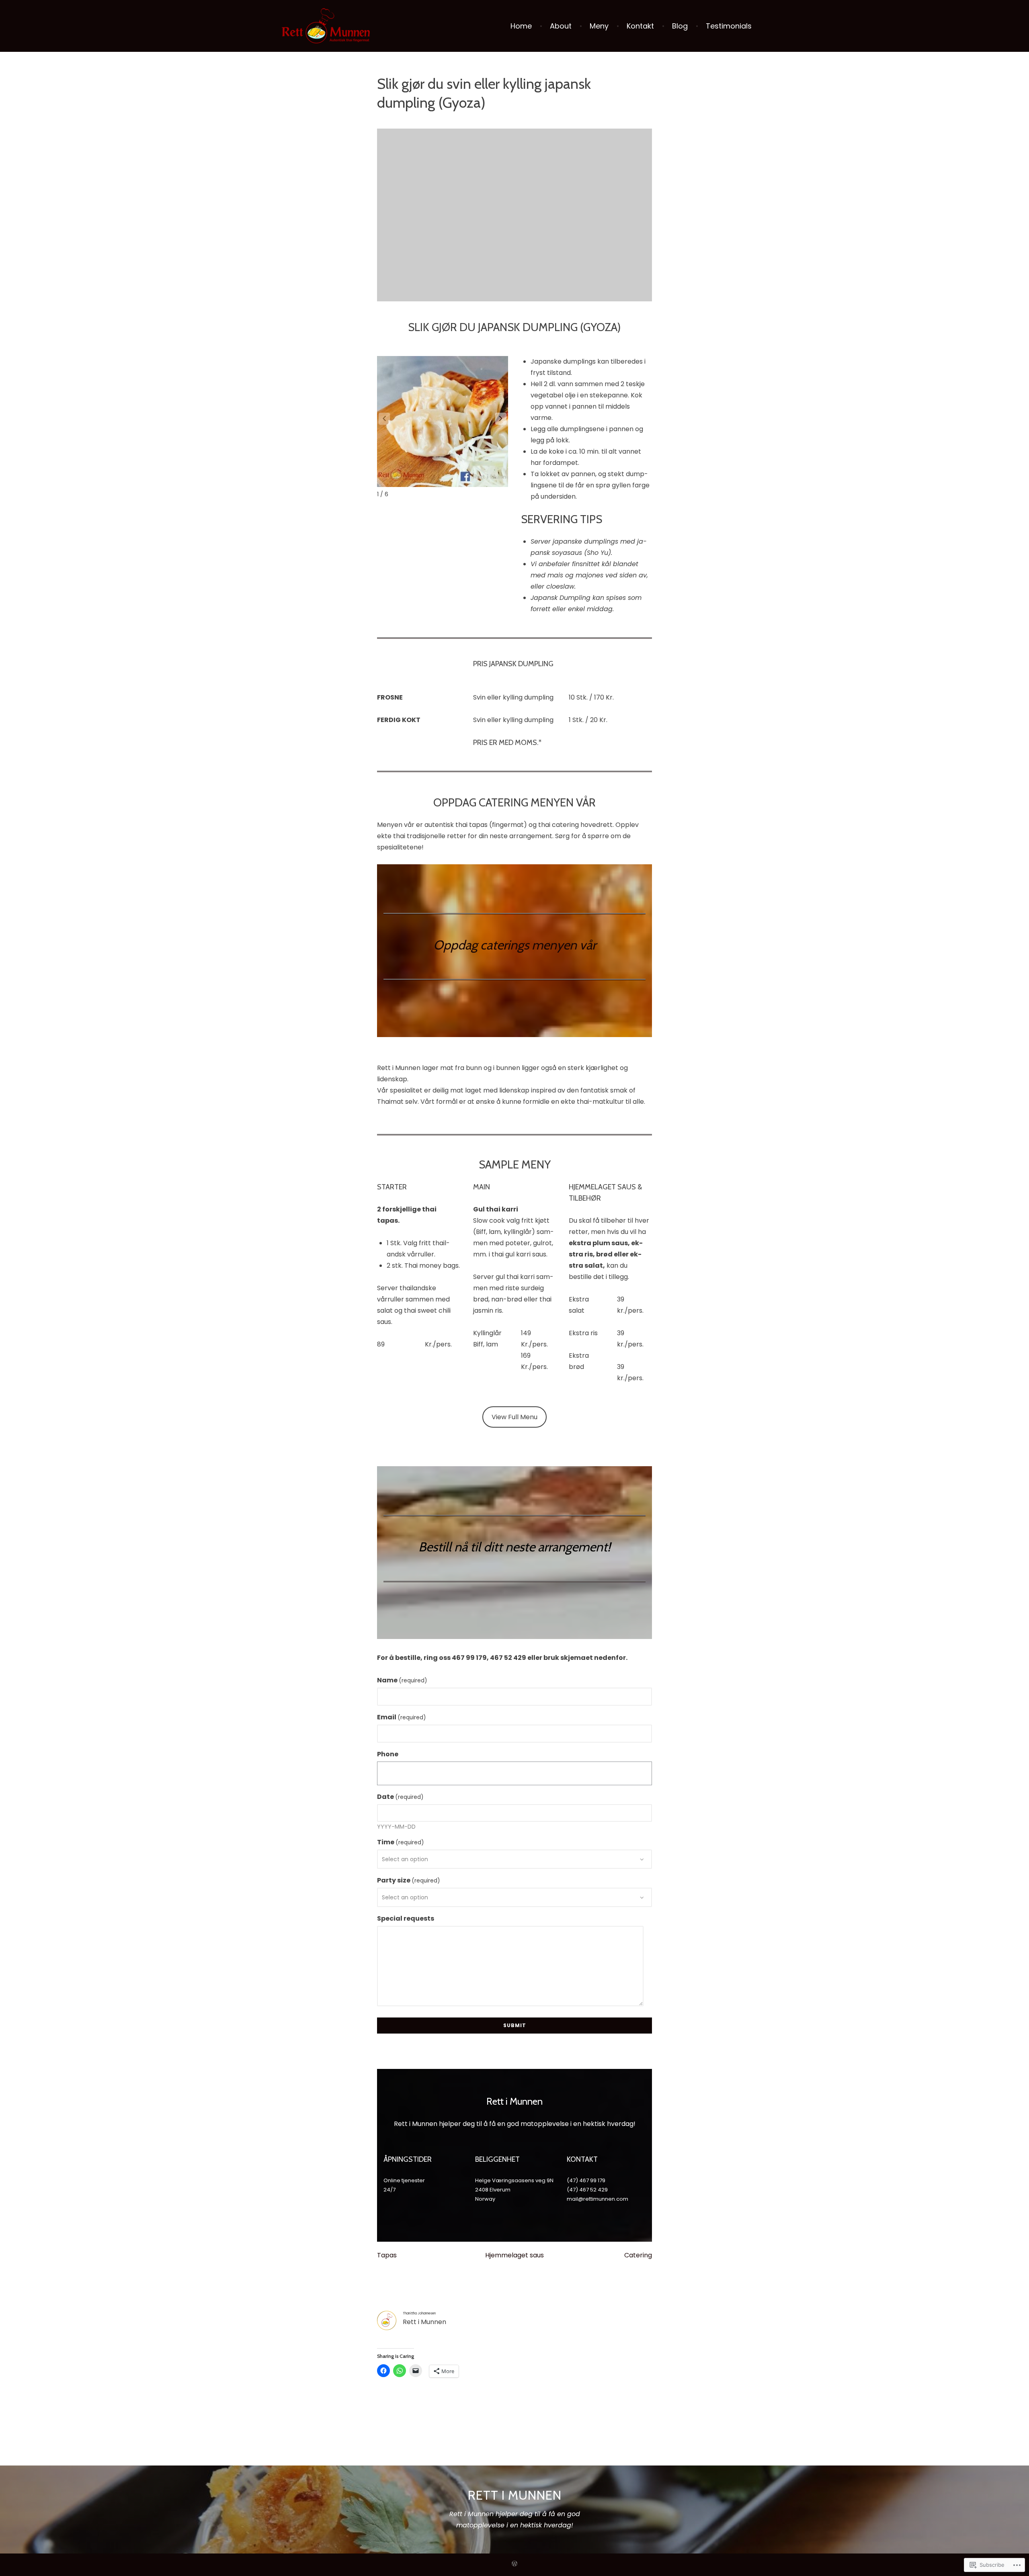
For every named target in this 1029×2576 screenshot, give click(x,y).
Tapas (387, 2255)
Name (402, 1680)
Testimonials (729, 26)
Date (400, 1797)
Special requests (406, 1918)
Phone (388, 1754)
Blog (680, 26)
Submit (515, 2025)
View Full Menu (514, 1417)
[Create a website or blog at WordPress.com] (514, 2565)
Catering (638, 2255)
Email (402, 1717)
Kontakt (640, 26)
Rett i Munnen (515, 2495)
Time (401, 1842)
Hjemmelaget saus (514, 2255)
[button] (501, 419)
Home (521, 26)
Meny (599, 26)
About (561, 26)
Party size (409, 1880)
